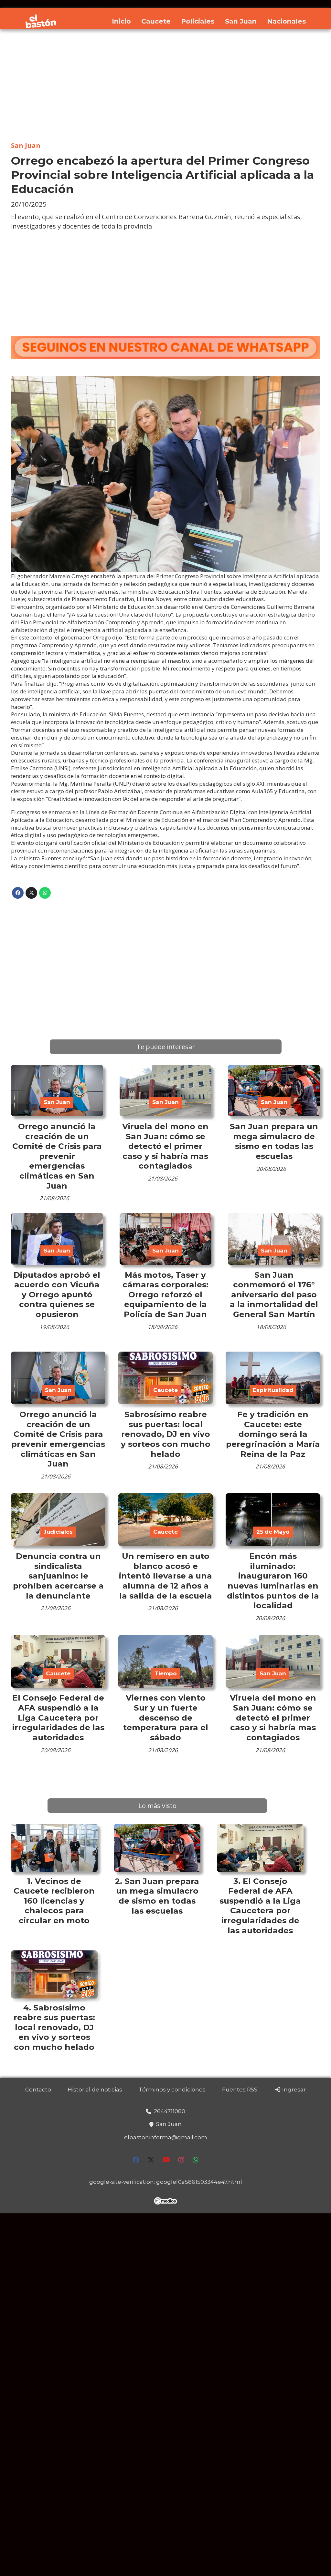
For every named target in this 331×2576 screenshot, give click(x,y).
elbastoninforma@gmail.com (166, 2137)
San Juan (241, 21)
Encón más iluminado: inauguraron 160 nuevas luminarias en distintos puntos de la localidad (273, 1581)
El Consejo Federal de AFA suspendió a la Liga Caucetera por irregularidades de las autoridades (58, 1717)
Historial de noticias (95, 2090)
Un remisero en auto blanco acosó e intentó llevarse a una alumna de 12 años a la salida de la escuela (165, 1576)
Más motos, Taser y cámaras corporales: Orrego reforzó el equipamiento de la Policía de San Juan (165, 1294)
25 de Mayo (273, 1532)
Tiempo (166, 1673)
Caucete (156, 21)
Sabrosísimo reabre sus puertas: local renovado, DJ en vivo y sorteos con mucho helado (166, 1434)
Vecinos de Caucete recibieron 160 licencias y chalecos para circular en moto (54, 1901)
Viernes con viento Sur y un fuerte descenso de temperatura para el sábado (166, 1717)
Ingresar (293, 2090)
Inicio (121, 21)
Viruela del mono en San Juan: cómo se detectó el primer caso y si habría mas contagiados (165, 1146)
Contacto (38, 2090)
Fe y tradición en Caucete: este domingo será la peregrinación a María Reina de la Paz (273, 1434)
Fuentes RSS (240, 2090)
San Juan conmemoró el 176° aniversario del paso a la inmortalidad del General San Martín (274, 1294)
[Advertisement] (165, 86)
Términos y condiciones (172, 2090)
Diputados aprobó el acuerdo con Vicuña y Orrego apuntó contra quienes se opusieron (57, 1294)
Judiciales (58, 1532)
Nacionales (287, 21)
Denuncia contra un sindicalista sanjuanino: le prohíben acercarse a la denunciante (58, 1576)
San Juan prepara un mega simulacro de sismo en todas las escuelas (274, 1141)
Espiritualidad (273, 1390)
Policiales (198, 21)
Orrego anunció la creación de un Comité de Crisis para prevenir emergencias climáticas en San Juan (57, 1156)
